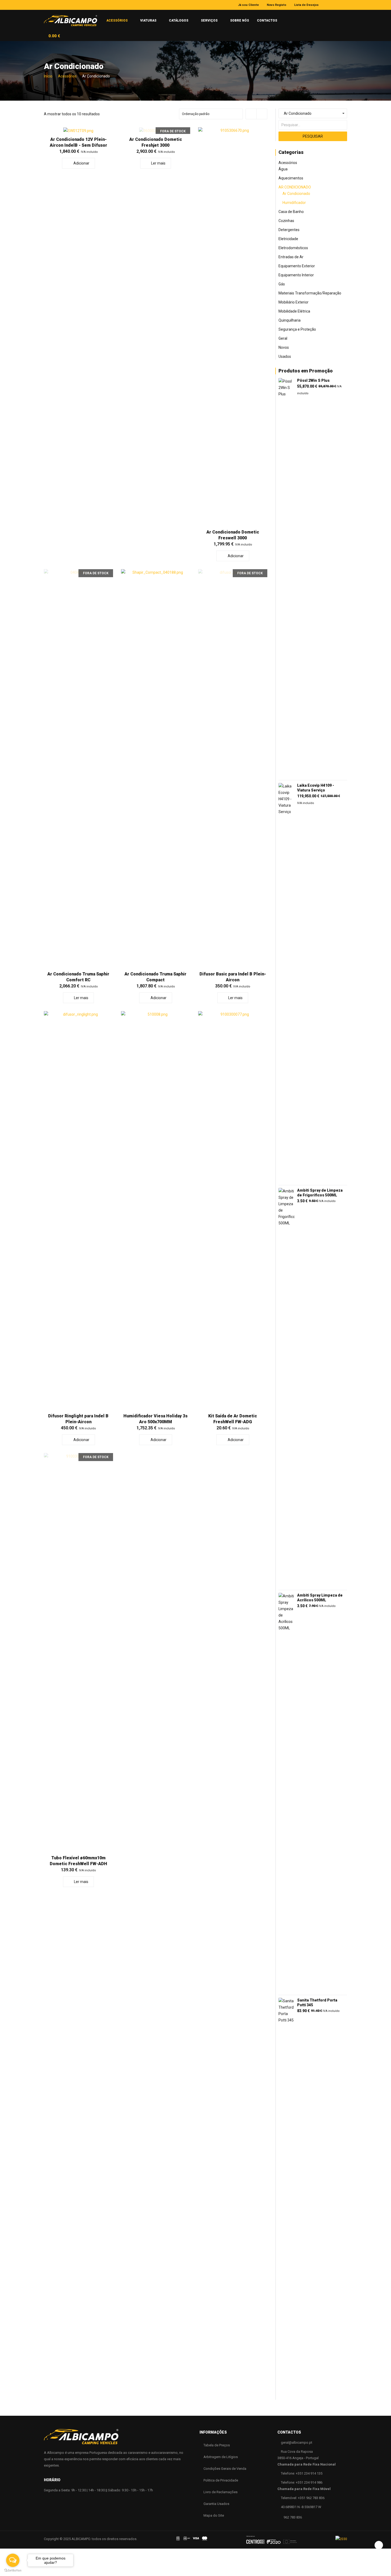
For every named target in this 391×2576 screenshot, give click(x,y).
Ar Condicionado (295, 187)
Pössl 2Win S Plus (313, 380)
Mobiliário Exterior (294, 302)
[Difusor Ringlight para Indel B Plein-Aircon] (78, 1211)
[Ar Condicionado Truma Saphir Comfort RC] (78, 769)
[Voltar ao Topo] (379, 2545)
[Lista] (262, 114)
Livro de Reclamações (221, 2492)
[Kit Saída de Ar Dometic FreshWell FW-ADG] (233, 1211)
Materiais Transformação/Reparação (310, 293)
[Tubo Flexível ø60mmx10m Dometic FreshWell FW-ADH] (78, 1653)
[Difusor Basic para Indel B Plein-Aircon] (233, 769)
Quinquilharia (290, 320)
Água (283, 169)
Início (48, 76)
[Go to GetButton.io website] (13, 2571)
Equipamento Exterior (297, 266)
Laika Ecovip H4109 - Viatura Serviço (316, 788)
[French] (306, 19)
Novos (284, 347)
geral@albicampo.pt (297, 2442)
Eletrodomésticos (293, 248)
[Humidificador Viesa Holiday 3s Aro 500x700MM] (156, 1211)
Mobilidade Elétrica (294, 311)
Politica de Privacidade (221, 2480)
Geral (283, 338)
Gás (282, 284)
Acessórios (67, 76)
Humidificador (294, 203)
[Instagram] (338, 5)
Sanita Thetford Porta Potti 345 (317, 2003)
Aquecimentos (291, 178)
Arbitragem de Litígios (221, 2457)
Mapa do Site (214, 2515)
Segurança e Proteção (297, 329)
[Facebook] (330, 5)
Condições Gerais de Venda (225, 2469)
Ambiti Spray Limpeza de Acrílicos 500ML (320, 1598)
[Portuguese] (286, 18)
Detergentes (289, 230)
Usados (285, 356)
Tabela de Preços (217, 2445)
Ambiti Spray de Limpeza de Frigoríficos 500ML (320, 1193)
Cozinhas (286, 221)
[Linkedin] (345, 5)
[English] (296, 18)
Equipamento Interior (296, 275)
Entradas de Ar (291, 257)
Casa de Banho (291, 212)
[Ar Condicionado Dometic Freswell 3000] (233, 327)
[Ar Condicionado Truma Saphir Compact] (156, 769)
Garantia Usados (216, 2504)
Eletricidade (288, 239)
